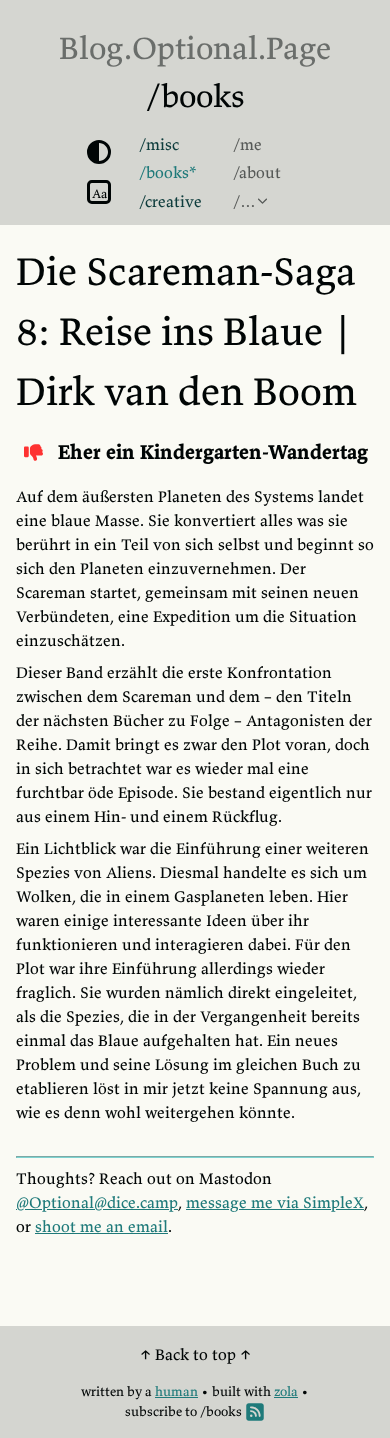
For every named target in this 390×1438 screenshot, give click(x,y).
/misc (159, 144)
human (176, 1391)
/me (247, 144)
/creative (170, 201)
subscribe (153, 1411)
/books (195, 96)
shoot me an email (101, 1226)
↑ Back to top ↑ (195, 1354)
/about (257, 172)
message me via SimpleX (275, 1202)
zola (286, 1391)
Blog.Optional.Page (195, 48)
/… (244, 201)
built (226, 1391)
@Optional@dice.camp (97, 1202)
